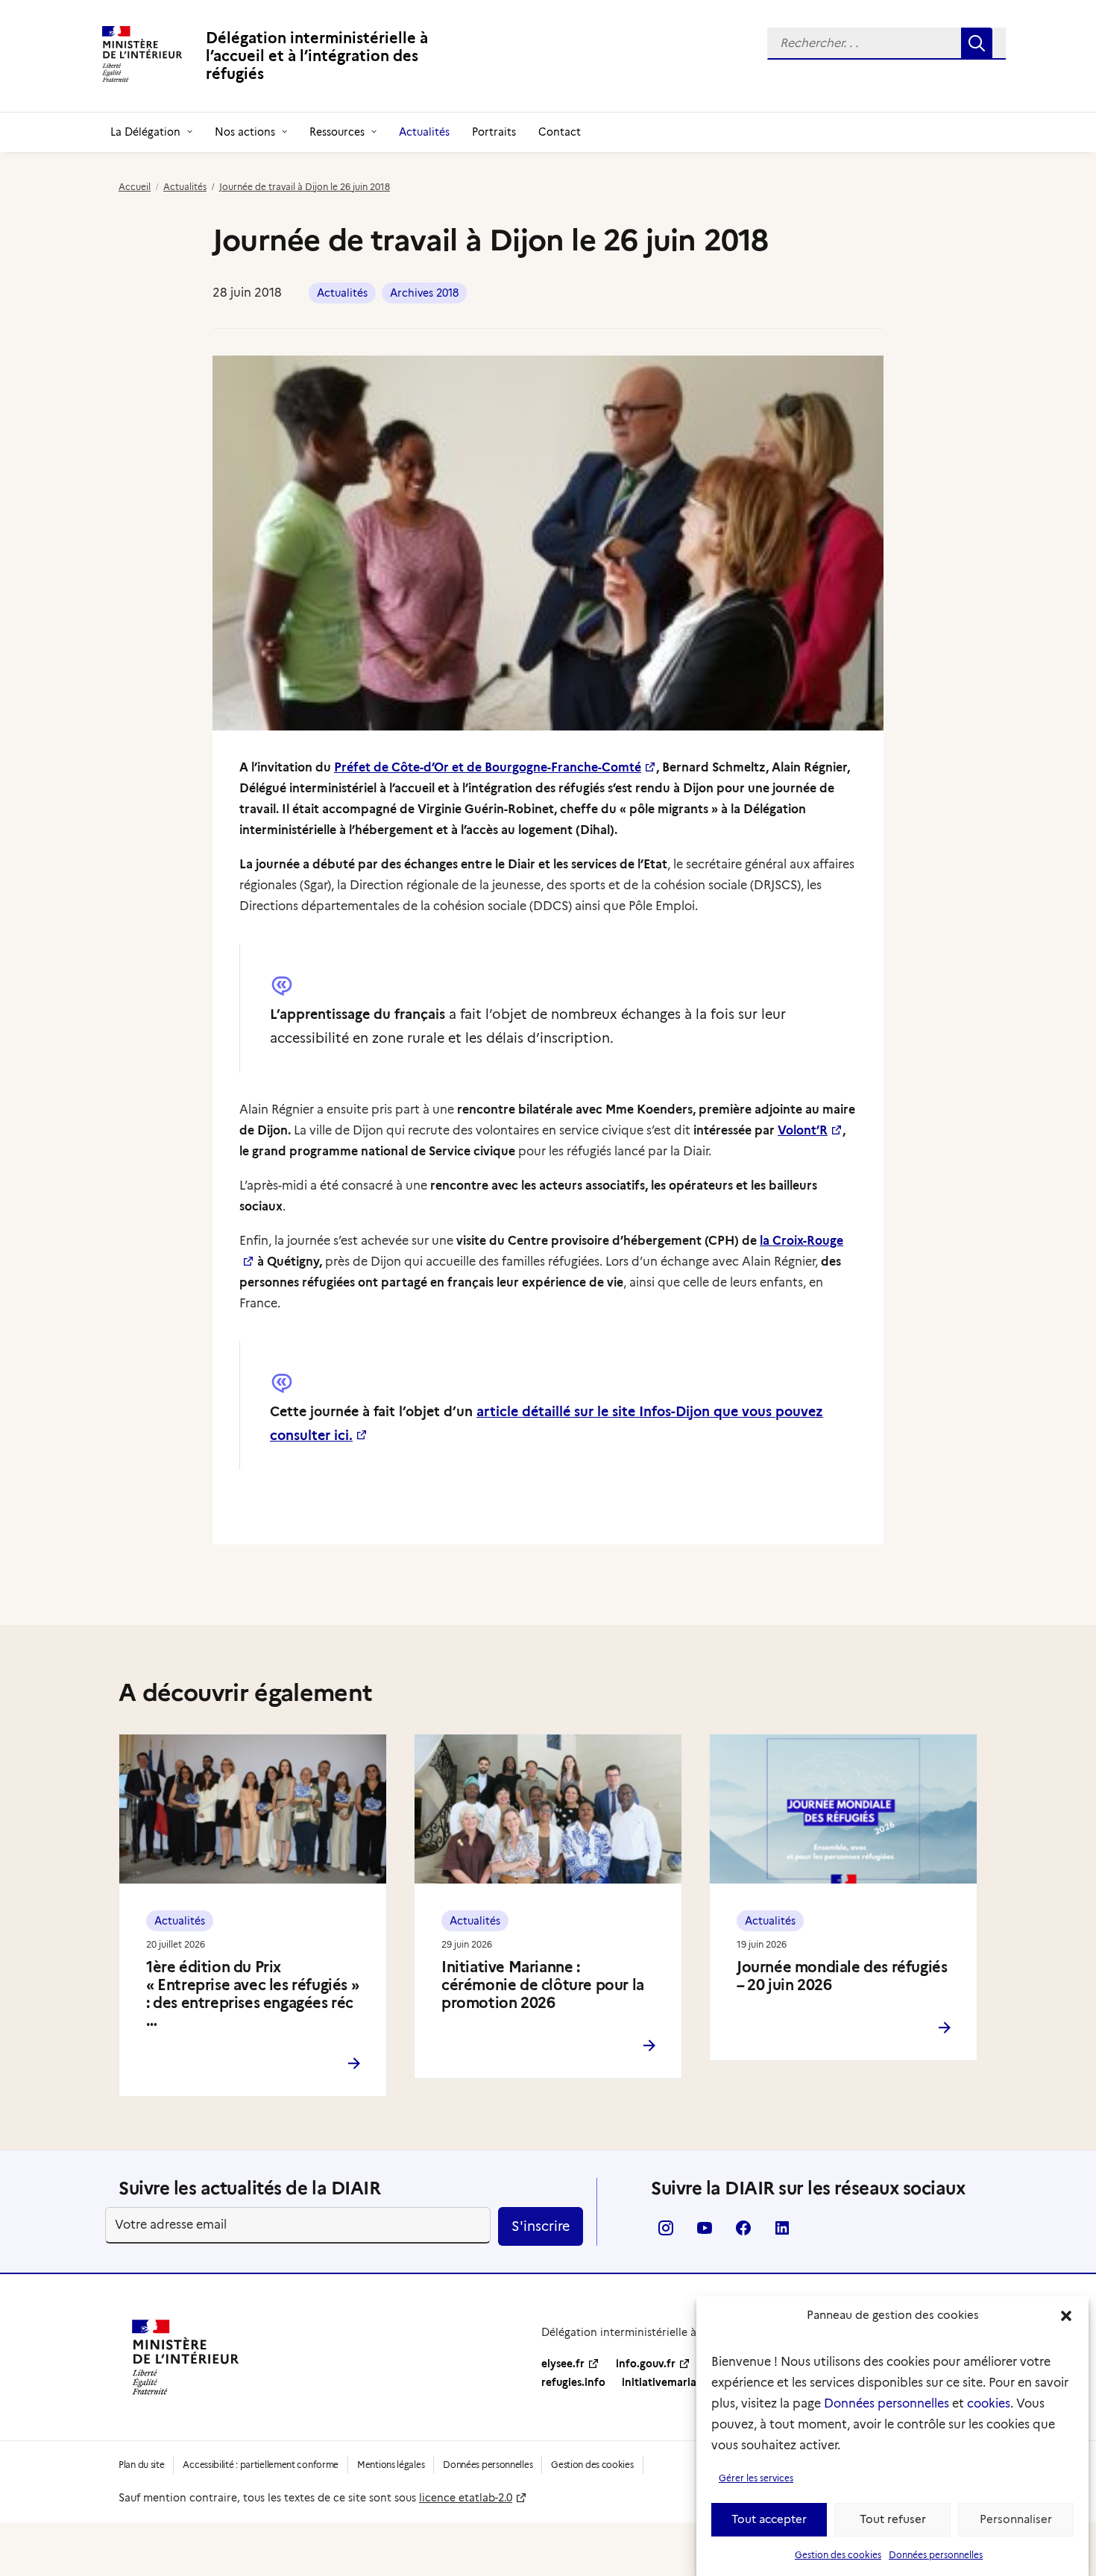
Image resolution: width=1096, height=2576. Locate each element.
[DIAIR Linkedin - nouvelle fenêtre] (782, 2233)
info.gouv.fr (646, 2364)
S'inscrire (541, 2226)
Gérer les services (756, 2478)
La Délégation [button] (145, 132)
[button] (1066, 2316)
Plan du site (141, 2465)
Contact (560, 132)
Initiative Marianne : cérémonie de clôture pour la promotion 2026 (543, 1985)
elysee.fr (563, 2364)
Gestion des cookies (838, 2555)
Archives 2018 (424, 293)
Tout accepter (769, 2520)
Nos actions (245, 132)
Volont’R (803, 1130)
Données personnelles (886, 2403)
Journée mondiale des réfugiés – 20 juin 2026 (842, 1976)
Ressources (337, 132)
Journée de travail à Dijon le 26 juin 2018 (305, 187)
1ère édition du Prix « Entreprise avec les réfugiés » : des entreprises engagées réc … (252, 1994)
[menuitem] (886, 44)
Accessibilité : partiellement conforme (261, 2465)
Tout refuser (893, 2520)
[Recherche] (886, 44)
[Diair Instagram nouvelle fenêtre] (666, 2233)
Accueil (135, 187)
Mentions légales (391, 2465)
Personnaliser (1016, 2520)
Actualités (424, 132)
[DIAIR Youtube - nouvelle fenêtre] (705, 2233)
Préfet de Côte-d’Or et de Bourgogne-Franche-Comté (488, 767)
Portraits (494, 132)
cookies (989, 2403)
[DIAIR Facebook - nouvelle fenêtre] (743, 2233)
